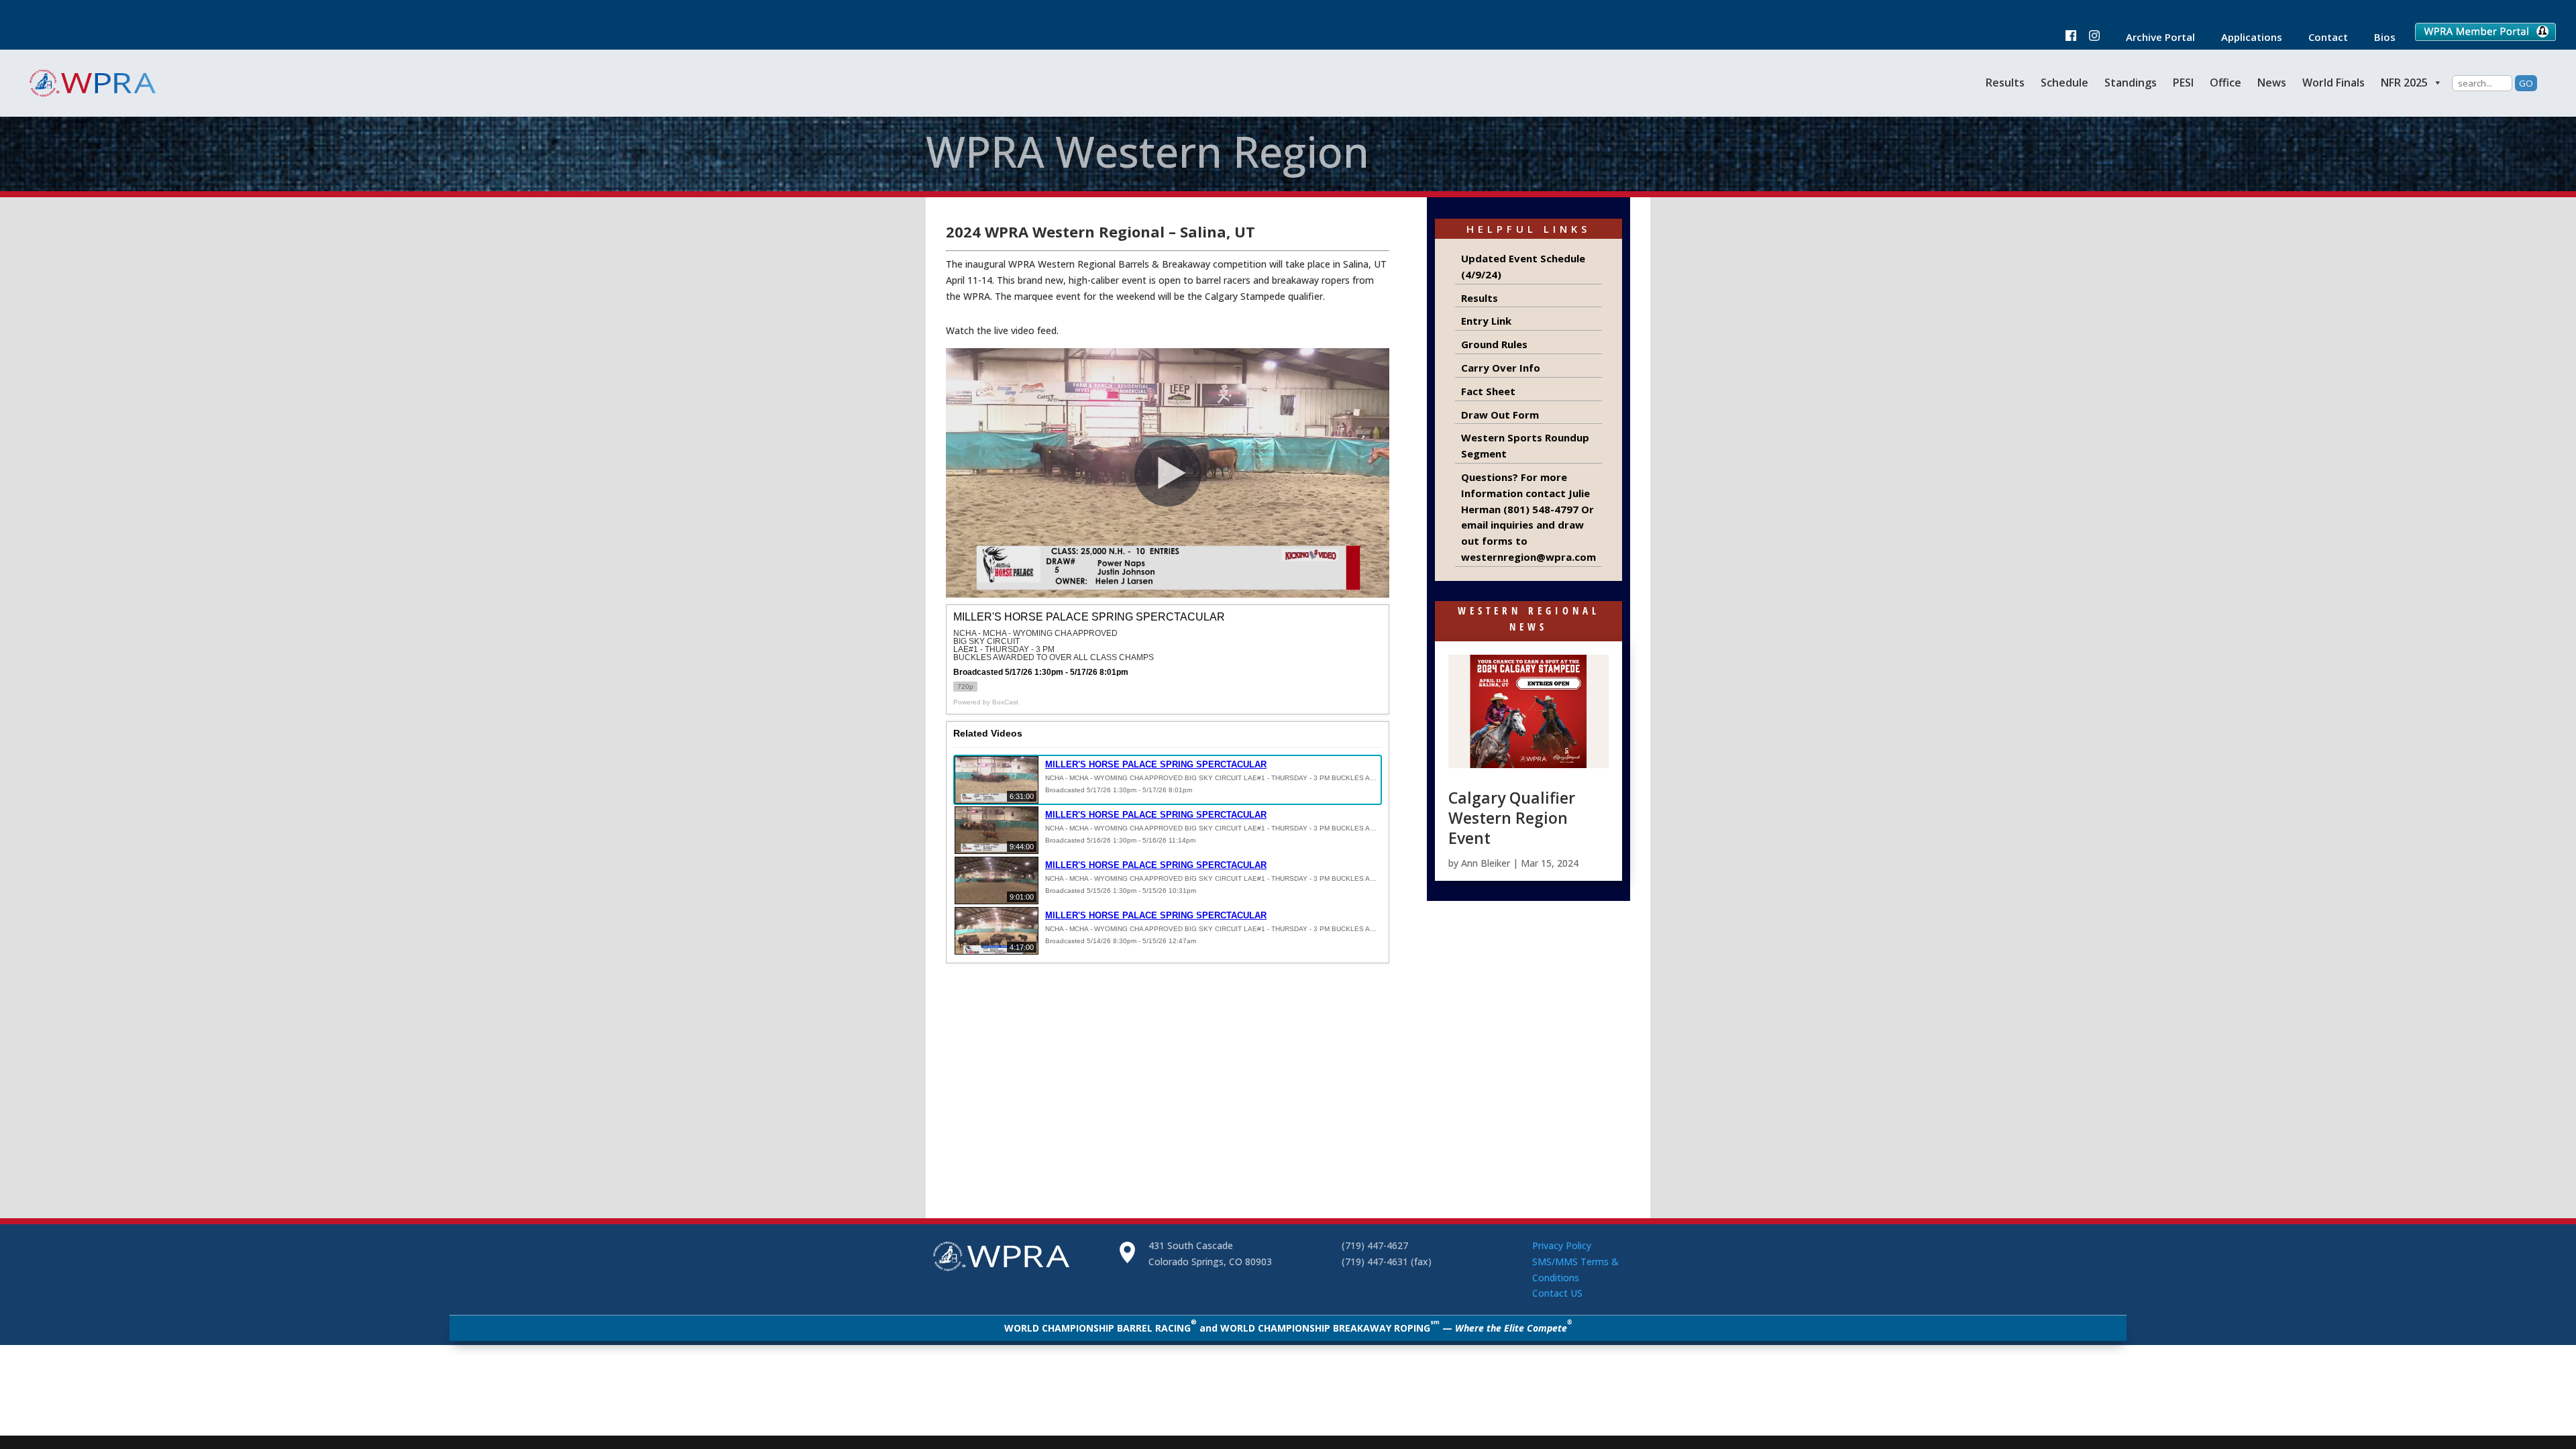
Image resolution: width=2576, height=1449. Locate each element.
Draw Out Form (1500, 415)
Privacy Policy (1562, 1245)
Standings (2131, 83)
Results (2005, 83)
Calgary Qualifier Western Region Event (1512, 818)
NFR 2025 (2404, 83)
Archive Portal (2154, 38)
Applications (2245, 38)
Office (2225, 83)
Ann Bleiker (1486, 863)
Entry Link (1486, 321)
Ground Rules (1494, 344)
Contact (2321, 38)
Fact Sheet (1488, 391)
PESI (2183, 83)
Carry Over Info (1501, 368)
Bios (2378, 38)
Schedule (2064, 83)
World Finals (2333, 83)
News (2272, 83)
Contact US (1557, 1293)
